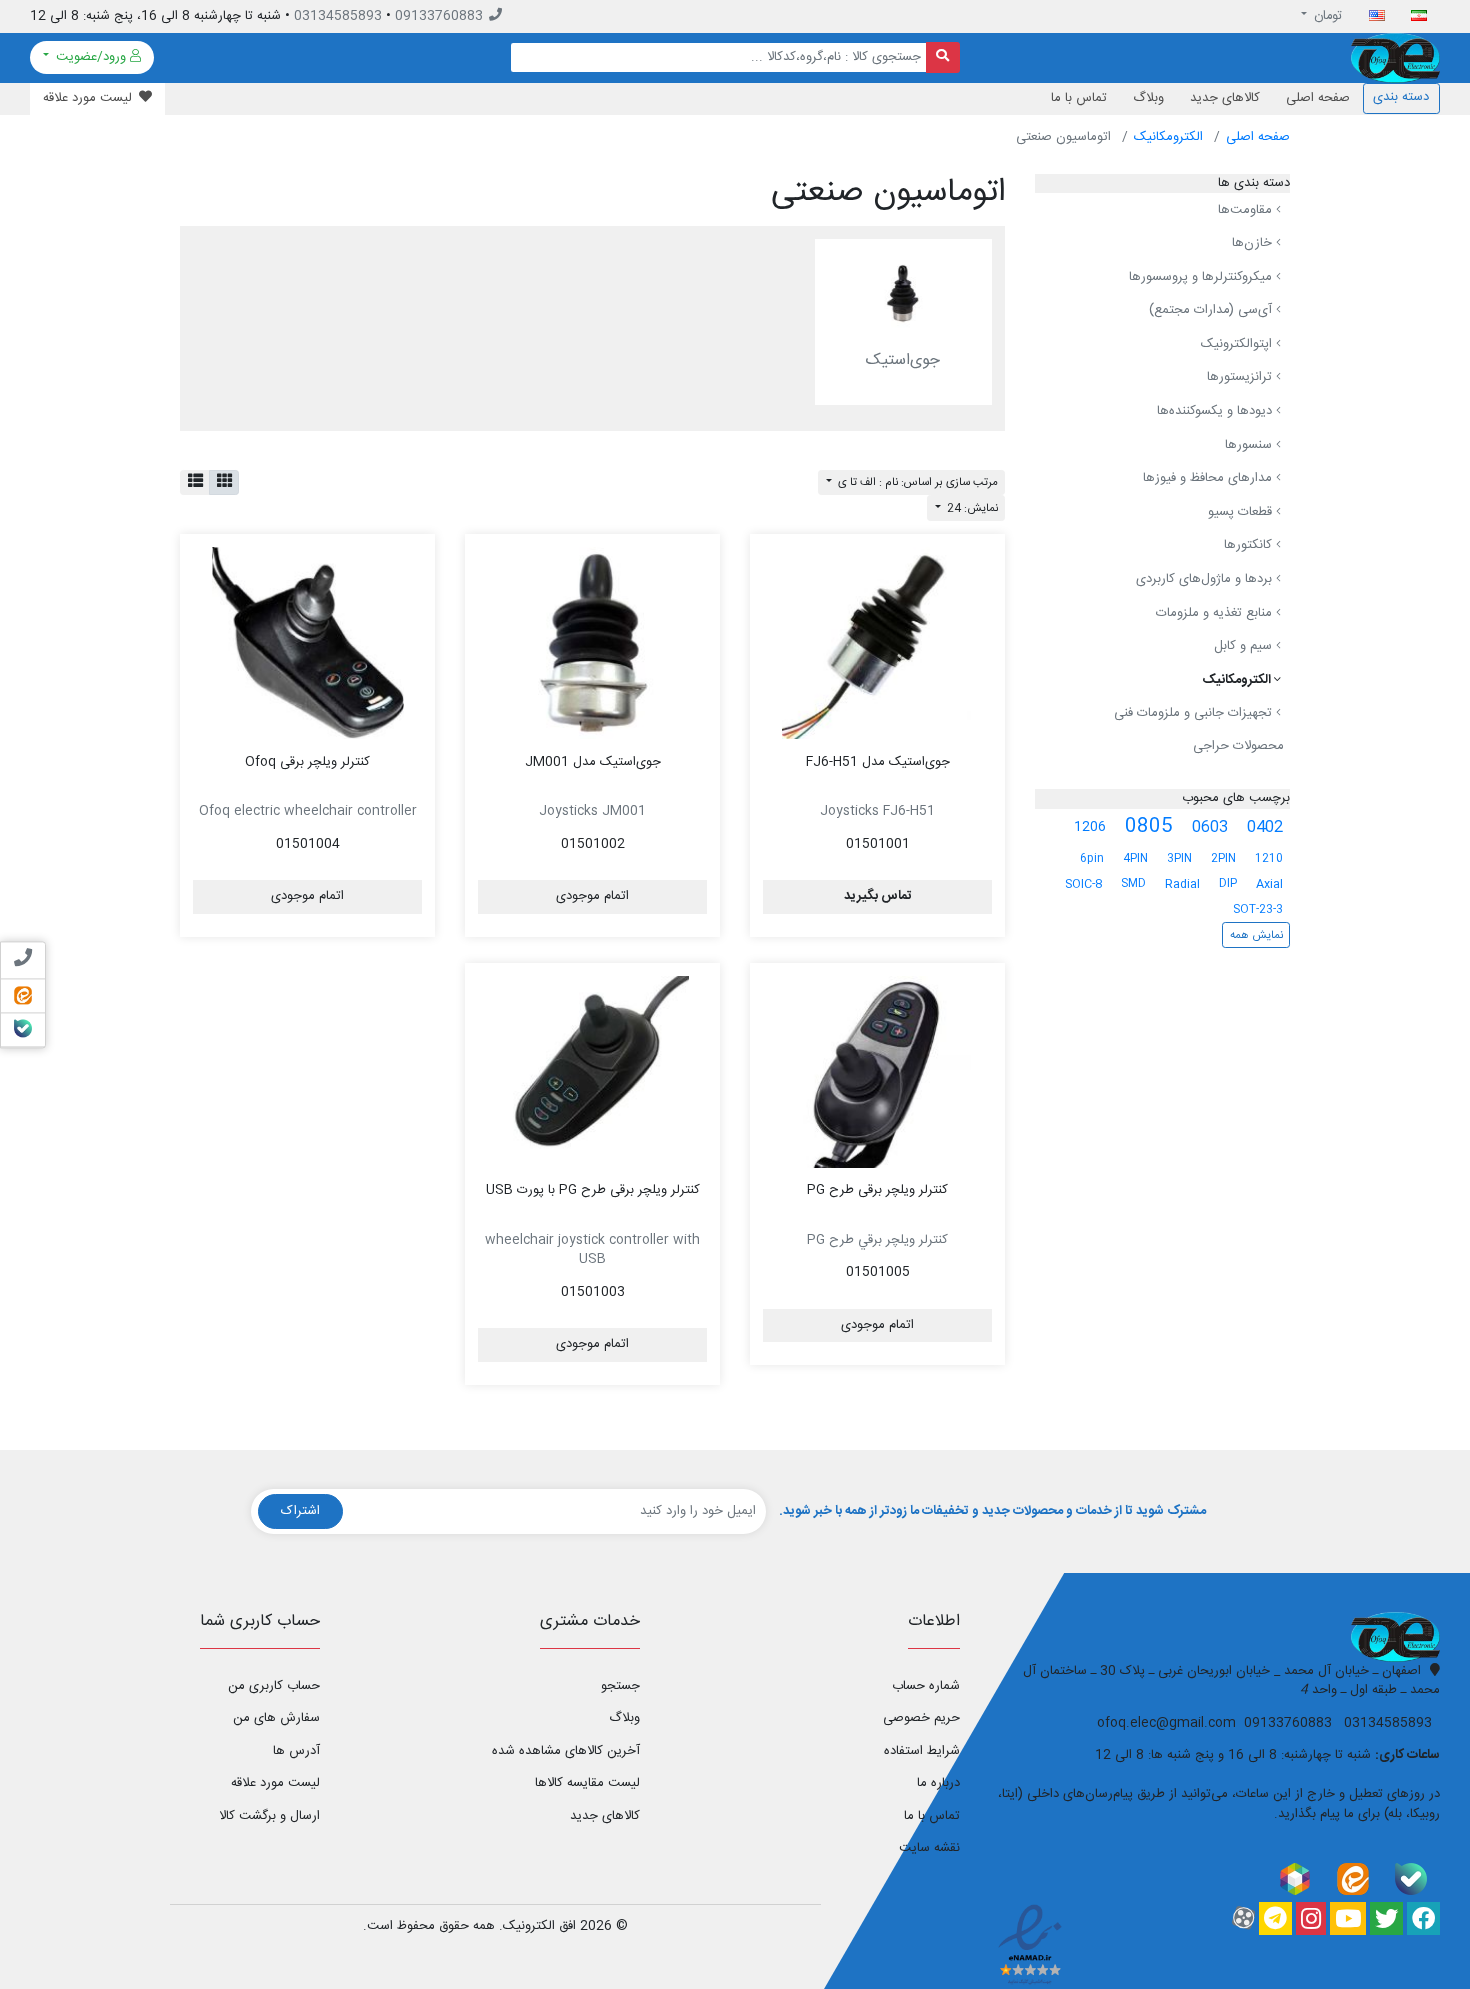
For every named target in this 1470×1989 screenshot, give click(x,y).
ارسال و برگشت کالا (269, 1816)
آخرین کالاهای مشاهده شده (566, 1751)
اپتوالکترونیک (1238, 344)
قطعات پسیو (1242, 512)
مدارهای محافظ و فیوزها (1209, 478)
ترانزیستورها (1241, 378)
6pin (1092, 858)
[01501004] (307, 643)
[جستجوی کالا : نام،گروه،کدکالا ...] (943, 57)
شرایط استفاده (922, 1751)
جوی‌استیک (903, 360)
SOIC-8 (1083, 884)
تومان (1326, 16)
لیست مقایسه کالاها (587, 1783)
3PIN (1179, 858)
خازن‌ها (1254, 243)
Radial (1182, 884)
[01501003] (592, 1072)
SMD (1133, 883)
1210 (1269, 858)
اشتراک (300, 1511)
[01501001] (877, 643)
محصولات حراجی (1238, 746)
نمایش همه (1256, 935)
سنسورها (1250, 445)
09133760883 (439, 16)
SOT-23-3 (1258, 909)
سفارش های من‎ (276, 1718)
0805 (1149, 827)
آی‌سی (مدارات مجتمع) (1212, 310)
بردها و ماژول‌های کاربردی (1206, 579)
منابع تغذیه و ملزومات (1216, 613)
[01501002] (592, 643)
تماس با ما (1079, 98)
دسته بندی (1401, 97)
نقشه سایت (929, 1848)
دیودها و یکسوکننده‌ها (1216, 411)
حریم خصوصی (921, 1718)
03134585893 (338, 16)
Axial (1269, 884)
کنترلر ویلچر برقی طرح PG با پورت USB (593, 1190)
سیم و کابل (1245, 646)
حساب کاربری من (274, 1686)
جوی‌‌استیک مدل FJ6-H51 (878, 762)
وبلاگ (1148, 98)
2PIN (1223, 858)
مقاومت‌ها (1247, 210)
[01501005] (877, 1072)
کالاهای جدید (1225, 98)
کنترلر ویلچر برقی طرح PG (877, 1190)
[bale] (1411, 1879)
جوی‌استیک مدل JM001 (593, 762)
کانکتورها (1250, 546)
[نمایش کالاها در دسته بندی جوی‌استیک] (903, 294)
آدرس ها (296, 1751)
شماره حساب (926, 1686)
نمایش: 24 (971, 508)
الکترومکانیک (1168, 137)
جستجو (620, 1686)
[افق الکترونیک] (1395, 58)
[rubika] (1295, 1879)
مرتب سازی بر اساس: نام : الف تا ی (916, 482)
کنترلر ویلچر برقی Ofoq (307, 762)
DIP (1228, 883)
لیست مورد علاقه (275, 1783)
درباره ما (938, 1783)
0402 (1265, 827)
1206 (1090, 827)
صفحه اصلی (1318, 98)
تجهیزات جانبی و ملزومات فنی (1195, 714)
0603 (1210, 827)
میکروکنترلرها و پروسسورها (1202, 277)
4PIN (1135, 858)
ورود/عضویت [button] (91, 57)
